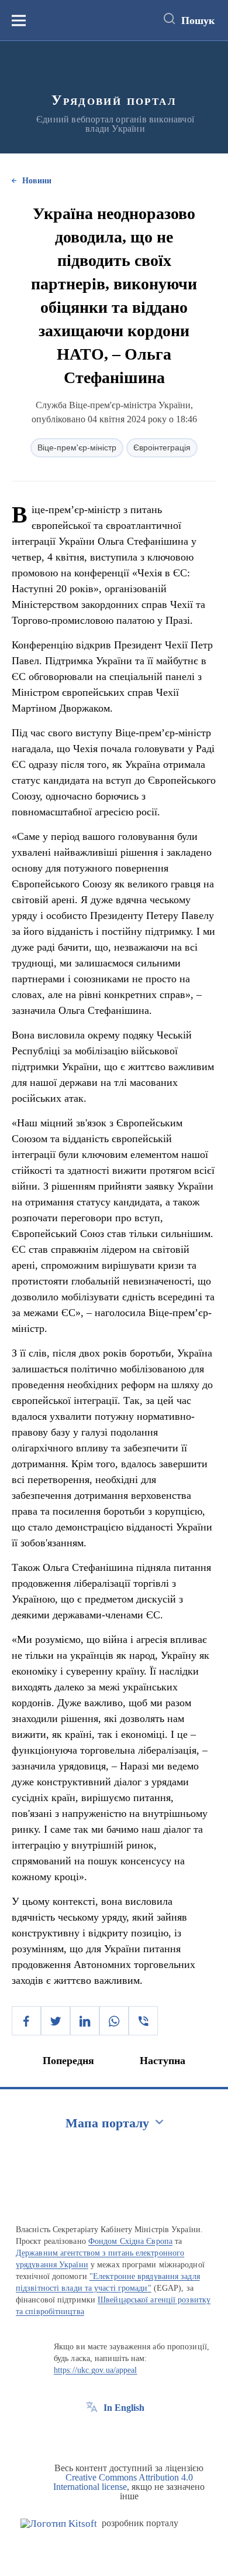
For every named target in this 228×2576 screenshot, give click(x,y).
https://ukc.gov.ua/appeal (96, 2370)
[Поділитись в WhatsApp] (114, 2021)
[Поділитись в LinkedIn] (85, 2021)
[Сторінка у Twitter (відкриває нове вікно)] (113, 2434)
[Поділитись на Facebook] (26, 2021)
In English (124, 2408)
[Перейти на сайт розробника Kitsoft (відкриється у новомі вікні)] (59, 2524)
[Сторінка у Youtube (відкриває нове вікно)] (135, 2434)
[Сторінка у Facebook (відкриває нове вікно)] (92, 2434)
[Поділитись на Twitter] (56, 2021)
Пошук (198, 21)
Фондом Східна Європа (130, 2241)
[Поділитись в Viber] (143, 2021)
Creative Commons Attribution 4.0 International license (123, 2482)
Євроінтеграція (162, 447)
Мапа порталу (107, 2123)
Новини (37, 181)
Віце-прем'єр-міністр (77, 447)
